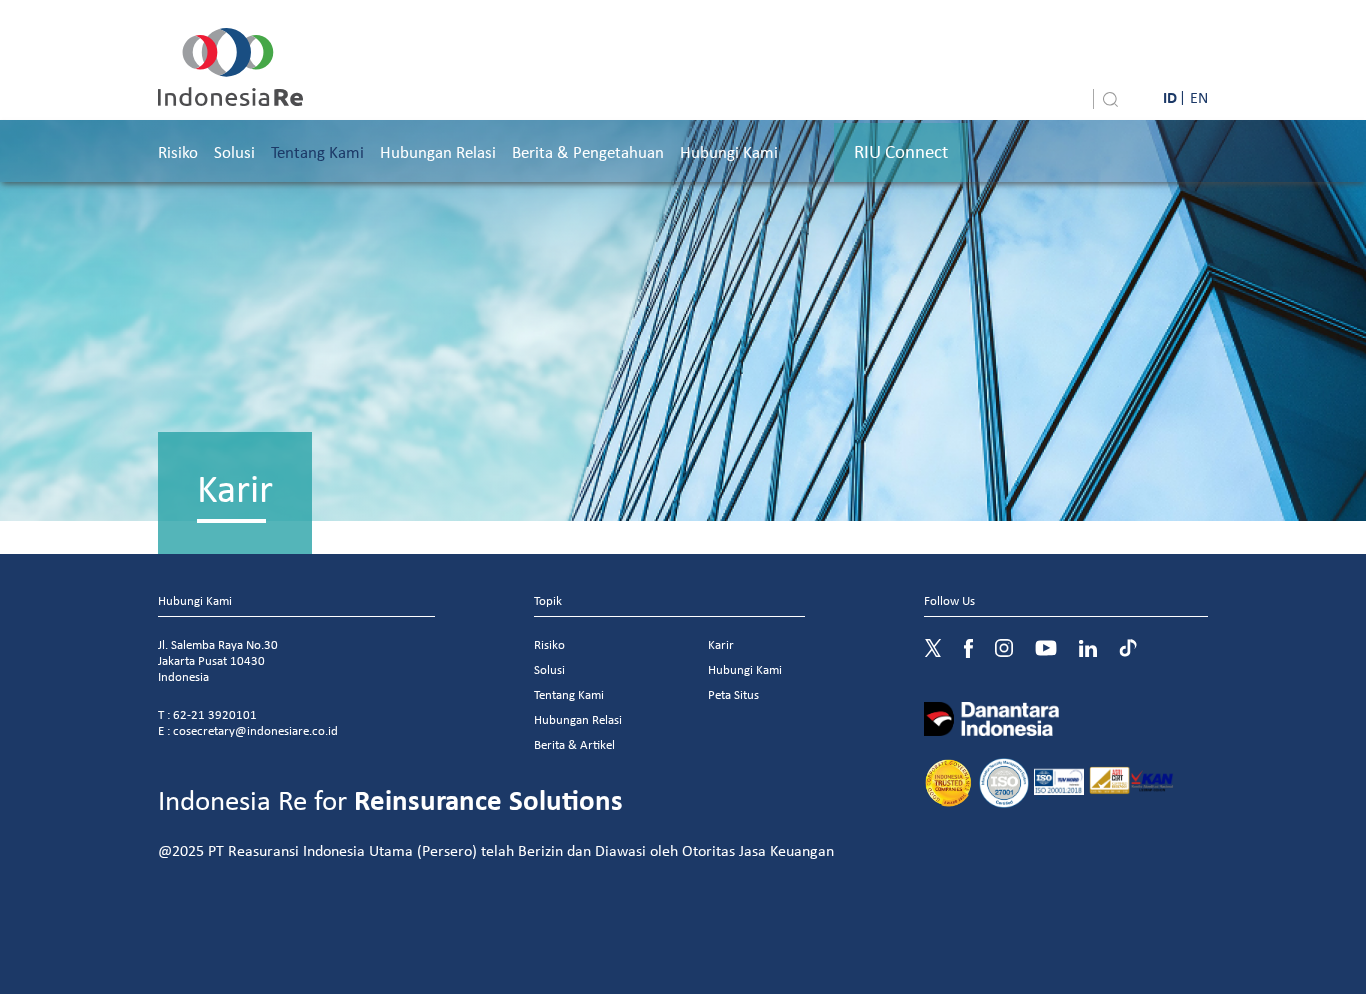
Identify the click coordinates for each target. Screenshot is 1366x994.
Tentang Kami (317, 151)
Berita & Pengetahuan (588, 151)
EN (1199, 97)
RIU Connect (901, 151)
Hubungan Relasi (438, 151)
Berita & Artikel (574, 744)
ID (1170, 97)
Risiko (178, 151)
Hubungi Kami (729, 151)
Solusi (234, 151)
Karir (721, 644)
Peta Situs (733, 694)
